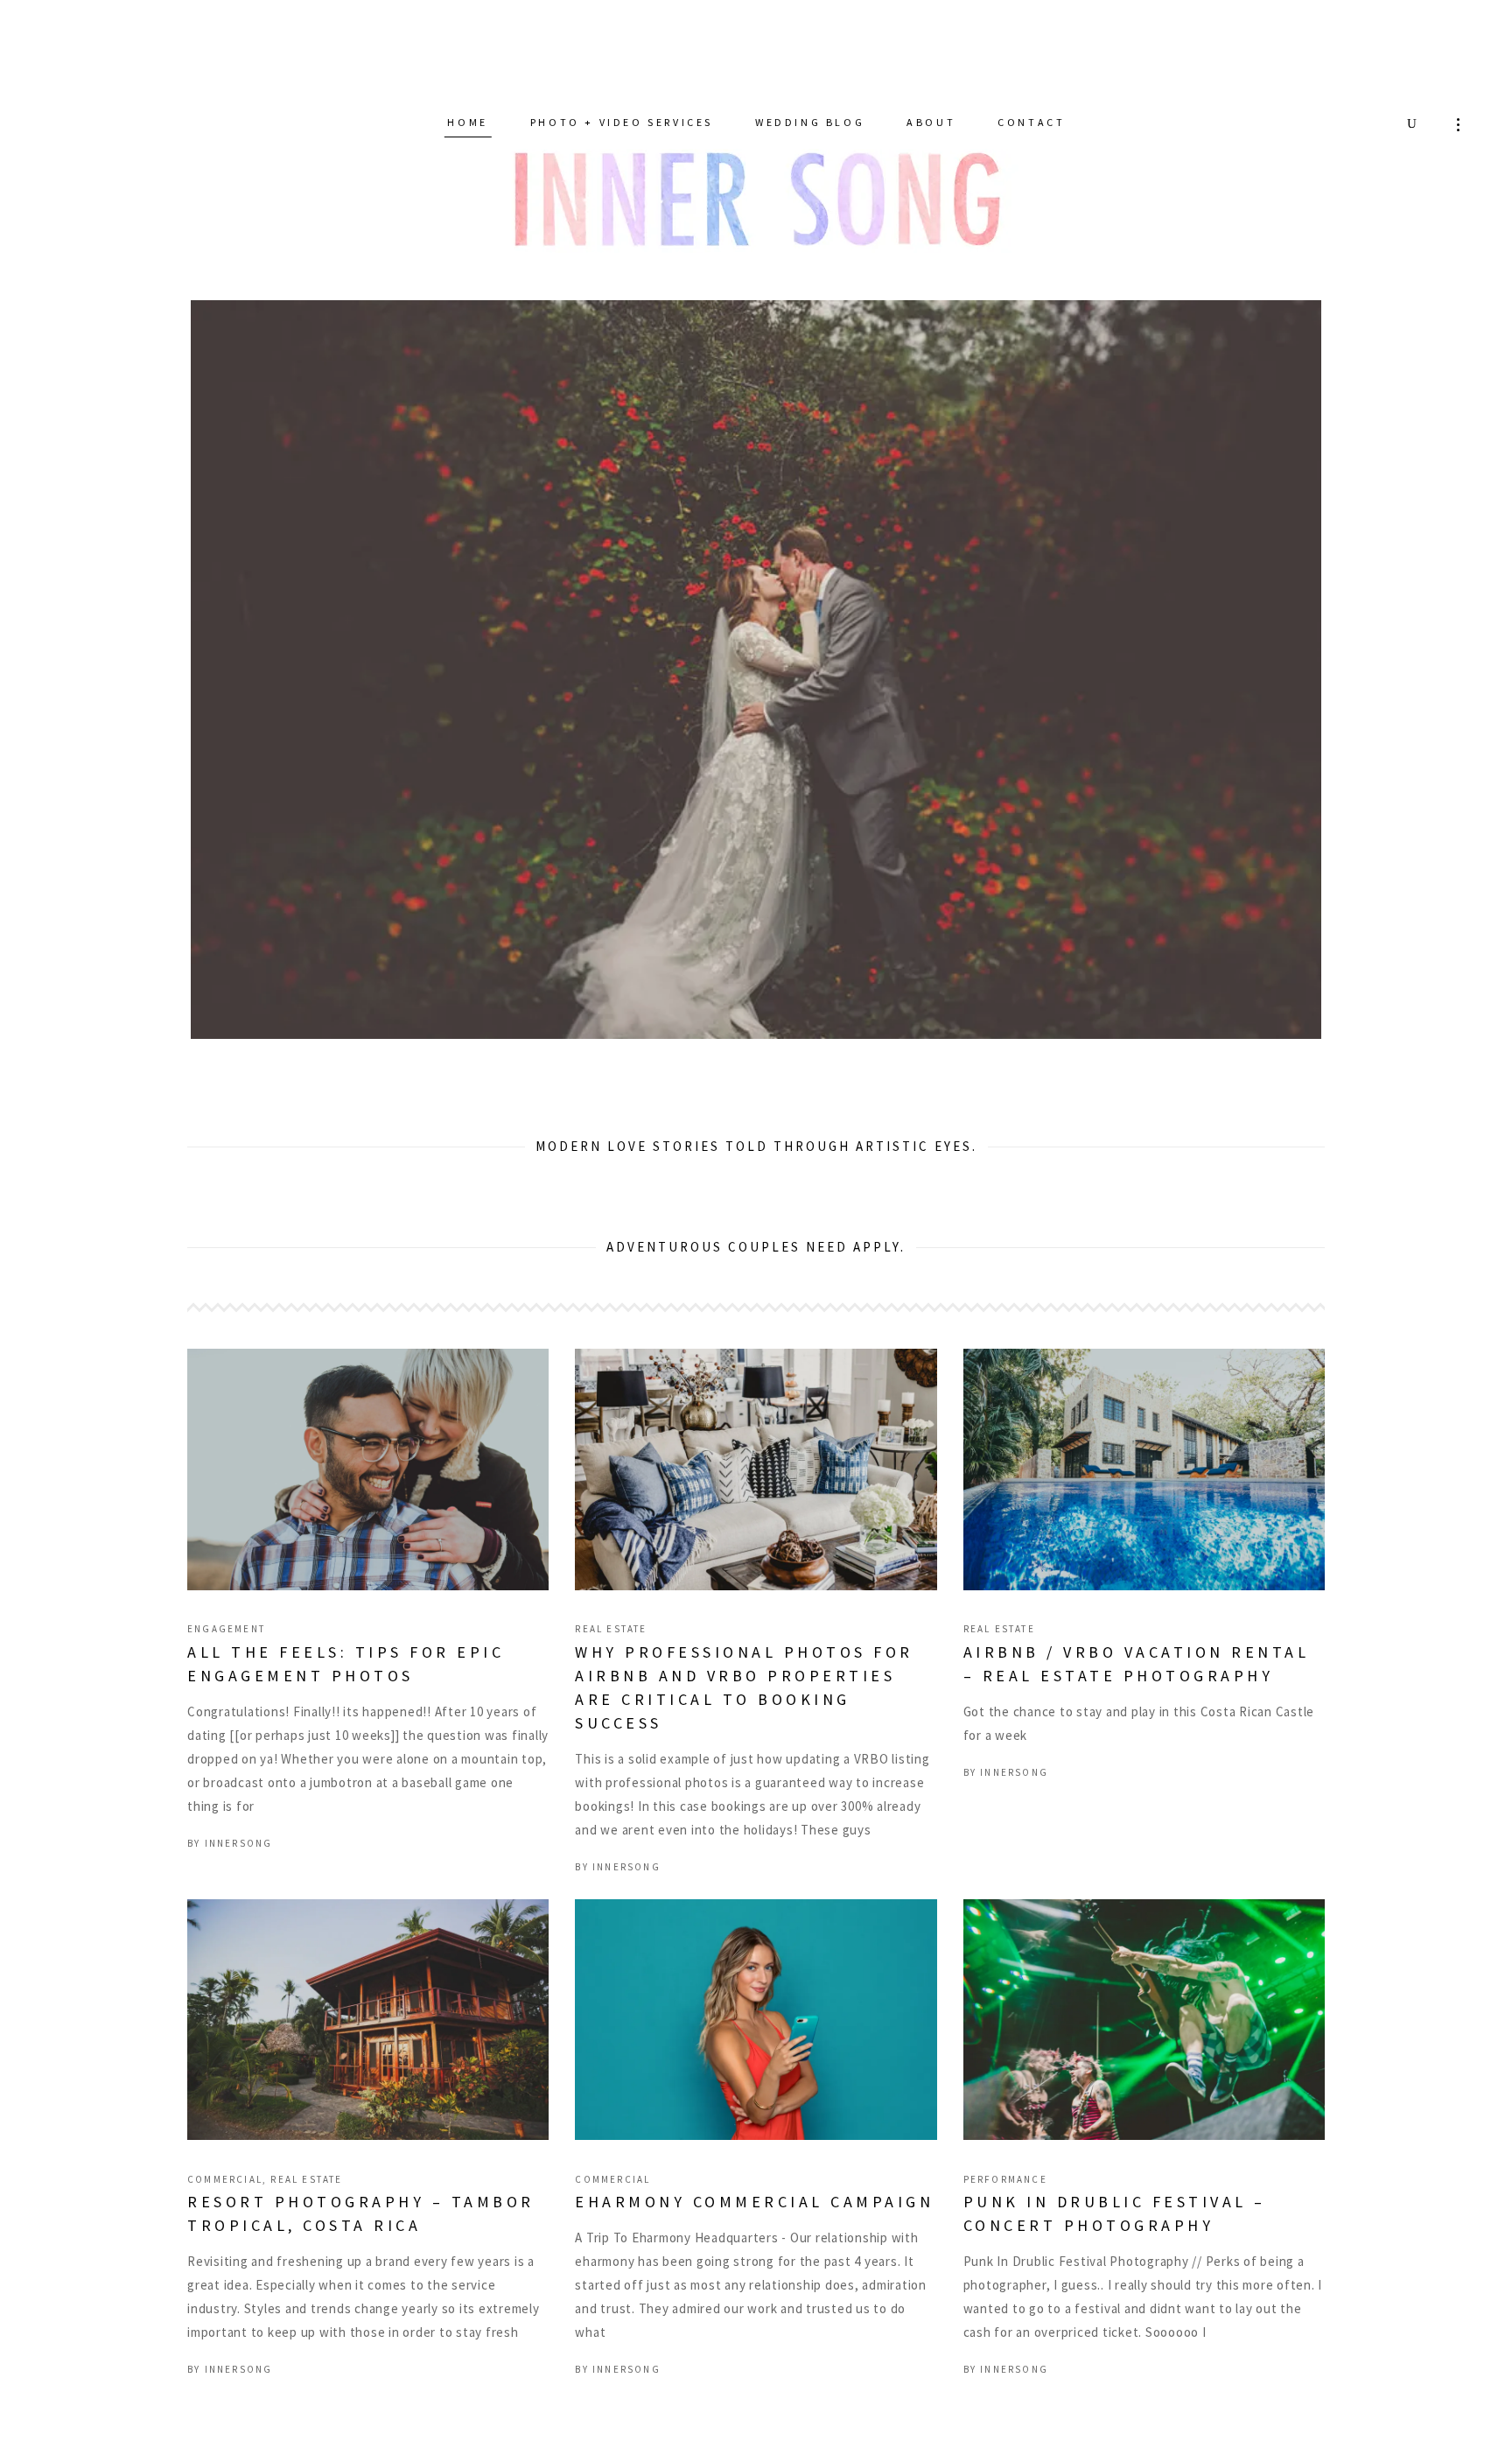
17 (826, 1038)
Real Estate (611, 1667)
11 (706, 1038)
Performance (1005, 2218)
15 (786, 1038)
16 (806, 1038)
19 (867, 1038)
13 (746, 1038)
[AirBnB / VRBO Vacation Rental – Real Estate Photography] (1144, 1508)
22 (927, 1038)
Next (1347, 660)
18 (847, 1038)
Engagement (226, 1667)
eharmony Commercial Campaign (754, 2240)
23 (947, 1038)
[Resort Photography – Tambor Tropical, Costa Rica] (368, 2059)
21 (907, 1038)
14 (766, 1038)
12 (726, 1038)
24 (967, 1038)
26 (1008, 1038)
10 (686, 1038)
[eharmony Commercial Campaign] (756, 2059)
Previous (164, 660)
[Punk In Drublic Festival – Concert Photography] (1144, 2059)
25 (987, 1038)
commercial (225, 2218)
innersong (239, 1882)
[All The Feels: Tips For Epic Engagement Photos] (368, 1508)
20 (887, 1038)
